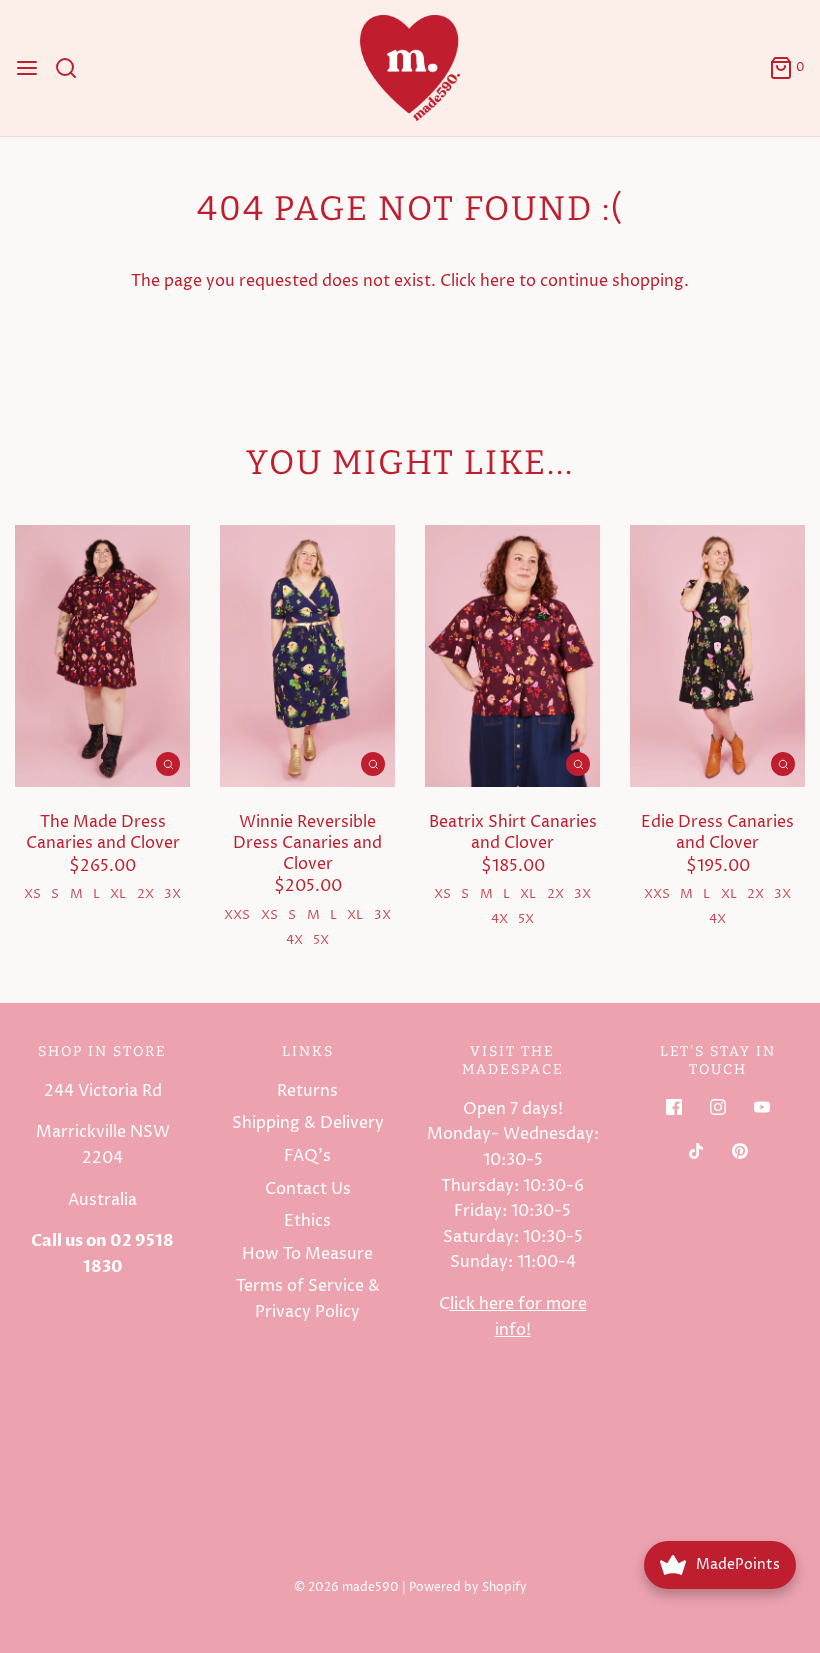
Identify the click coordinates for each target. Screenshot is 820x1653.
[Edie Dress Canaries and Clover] (717, 656)
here (497, 281)
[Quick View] (168, 764)
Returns (307, 1091)
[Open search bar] (73, 68)
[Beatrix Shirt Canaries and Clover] (512, 656)
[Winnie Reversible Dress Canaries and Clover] (307, 656)
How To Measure (307, 1254)
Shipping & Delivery (308, 1123)
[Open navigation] (27, 68)
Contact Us (308, 1189)
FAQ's (307, 1156)
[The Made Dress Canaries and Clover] (102, 656)
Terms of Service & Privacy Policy (308, 1299)
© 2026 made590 (346, 1587)
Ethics (307, 1221)
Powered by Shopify (468, 1587)
